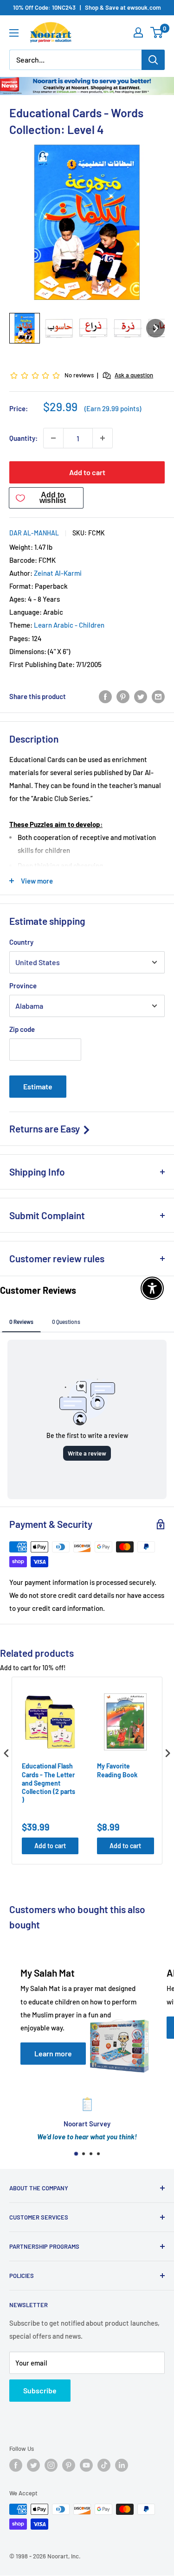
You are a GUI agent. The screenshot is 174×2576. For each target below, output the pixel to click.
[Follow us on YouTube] (86, 2465)
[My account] (138, 32)
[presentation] (6, 1753)
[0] (157, 32)
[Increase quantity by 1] (103, 438)
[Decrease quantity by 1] (53, 438)
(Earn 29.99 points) (113, 409)
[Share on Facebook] (105, 696)
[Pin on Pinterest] (123, 696)
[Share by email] (158, 696)
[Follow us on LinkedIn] (122, 2465)
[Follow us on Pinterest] (69, 2465)
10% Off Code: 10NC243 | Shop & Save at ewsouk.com (87, 7)
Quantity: (23, 438)
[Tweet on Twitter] (141, 696)
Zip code (22, 1029)
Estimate (38, 1086)
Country (21, 942)
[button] (25, 328)
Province (23, 986)
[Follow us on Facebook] (16, 2465)
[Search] (153, 60)
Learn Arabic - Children (69, 625)
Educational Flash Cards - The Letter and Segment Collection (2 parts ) (48, 1783)
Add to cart (87, 472)
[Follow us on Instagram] (51, 2465)
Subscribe (40, 2390)
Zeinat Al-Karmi (58, 573)
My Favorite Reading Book (117, 1770)
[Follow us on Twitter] (33, 2465)
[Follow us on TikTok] (104, 2465)
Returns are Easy (45, 1129)
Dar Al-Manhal (34, 533)
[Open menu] (14, 33)
